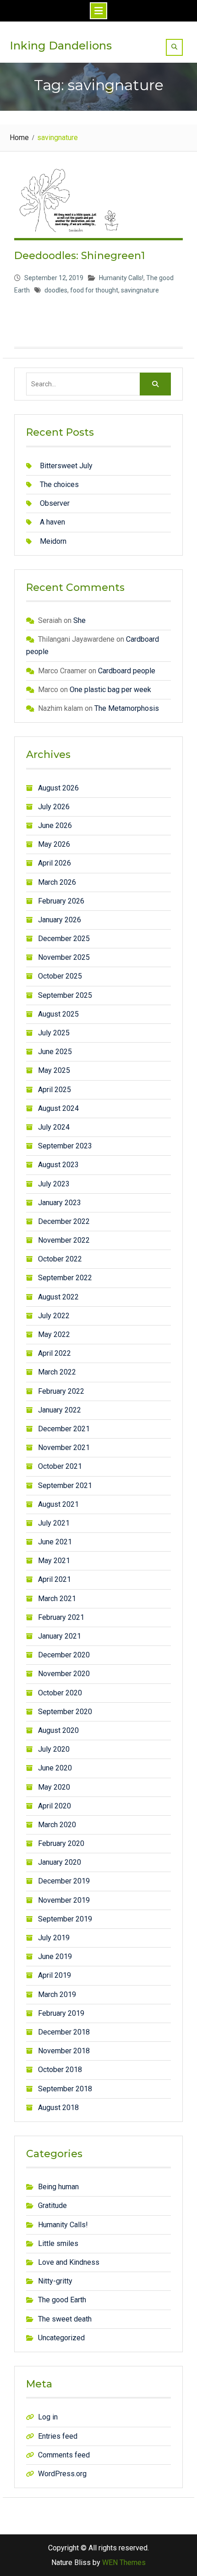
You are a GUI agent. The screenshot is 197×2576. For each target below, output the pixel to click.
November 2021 (64, 1448)
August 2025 (58, 1014)
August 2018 (58, 2108)
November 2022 (64, 1240)
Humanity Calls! (121, 278)
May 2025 (54, 1070)
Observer (55, 503)
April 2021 (55, 1579)
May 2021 (54, 1561)
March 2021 (57, 1599)
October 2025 (60, 976)
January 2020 (60, 1862)
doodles (56, 290)
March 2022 (57, 1372)
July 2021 (54, 1523)
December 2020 (64, 1655)
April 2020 (55, 1806)
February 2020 (61, 1843)
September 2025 (65, 995)
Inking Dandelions (61, 46)
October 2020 (60, 1693)
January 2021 (60, 1636)
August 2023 (58, 1165)
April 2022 (55, 1353)
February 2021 (61, 1617)
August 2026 (58, 788)
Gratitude (52, 2205)
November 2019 (64, 1900)
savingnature (140, 290)
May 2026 (54, 844)
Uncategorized (61, 2338)
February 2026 (61, 901)
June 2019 (55, 1956)
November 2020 (64, 1674)
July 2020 (54, 1749)
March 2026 (57, 882)
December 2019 (64, 1881)
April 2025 (55, 1090)
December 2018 (64, 2032)
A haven (52, 522)
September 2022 (65, 1278)
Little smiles (58, 2243)
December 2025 (64, 939)
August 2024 (58, 1108)
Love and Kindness (69, 2262)
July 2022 (54, 1316)
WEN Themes (124, 2562)
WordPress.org (62, 2474)
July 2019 (54, 1938)
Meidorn (53, 541)
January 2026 (60, 920)
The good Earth (62, 2300)
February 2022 (61, 1391)
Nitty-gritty (55, 2281)
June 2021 (55, 1542)
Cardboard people (127, 671)
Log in (48, 2417)
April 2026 (55, 863)
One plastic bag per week (110, 690)
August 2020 (58, 1730)
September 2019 (65, 1919)
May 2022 (54, 1334)
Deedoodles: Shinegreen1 (79, 256)
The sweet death (65, 2319)
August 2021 (58, 1504)
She (79, 620)
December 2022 (64, 1221)
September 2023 (65, 1146)
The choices (59, 484)
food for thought (94, 290)
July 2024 (54, 1127)
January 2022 (60, 1410)
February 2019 (61, 2013)
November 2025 (64, 957)
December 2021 (64, 1429)
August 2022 (58, 1297)
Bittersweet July (66, 466)
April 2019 (55, 1975)
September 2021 (65, 1486)
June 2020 (55, 1768)
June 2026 (55, 825)
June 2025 (55, 1052)
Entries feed (58, 2436)
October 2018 (60, 2070)
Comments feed (64, 2455)
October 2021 (60, 1466)
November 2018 (64, 2051)
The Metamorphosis (127, 708)
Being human (58, 2187)
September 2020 (65, 1712)
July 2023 (54, 1184)
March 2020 (57, 1825)
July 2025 (54, 1033)
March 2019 (57, 1994)
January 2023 (60, 1203)
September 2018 (65, 2089)
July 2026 (54, 807)
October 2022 (60, 1259)
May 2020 (54, 1787)
